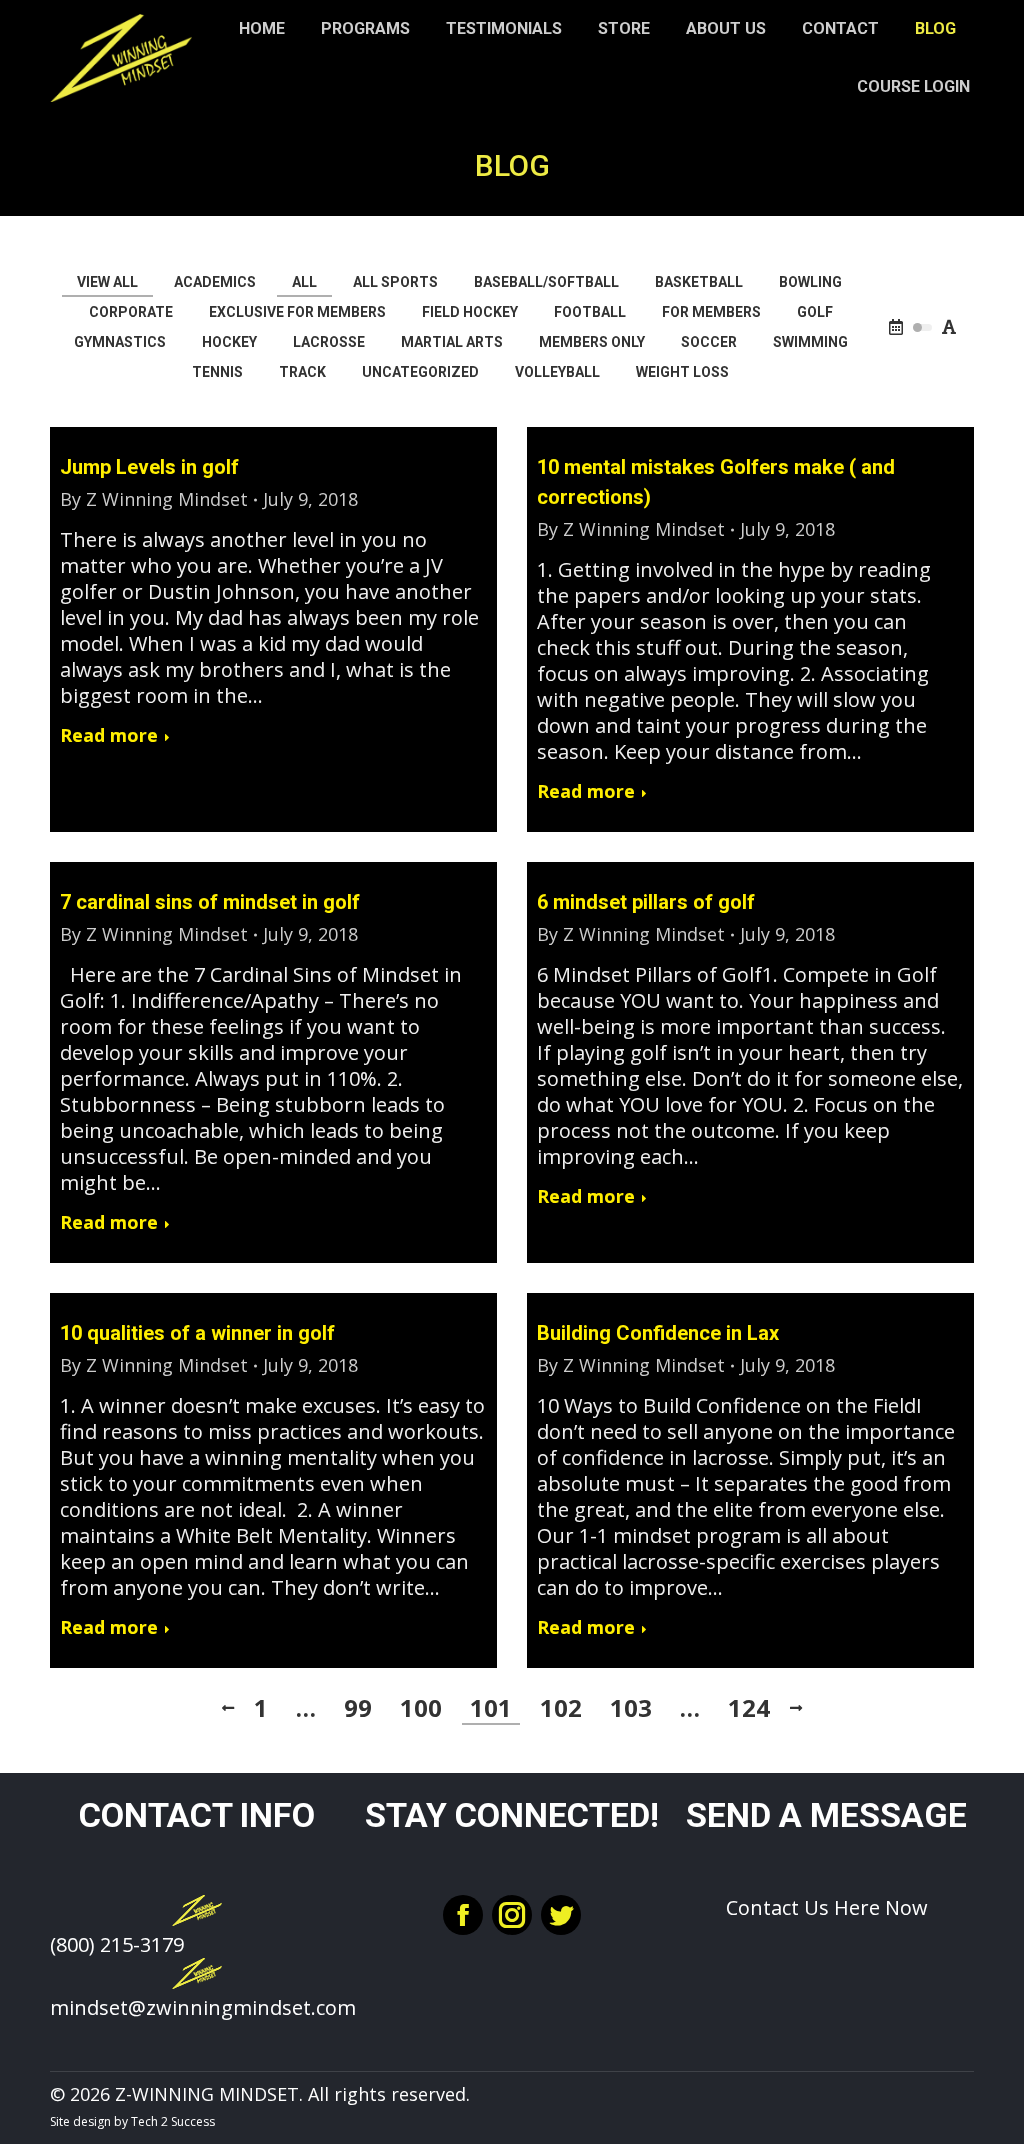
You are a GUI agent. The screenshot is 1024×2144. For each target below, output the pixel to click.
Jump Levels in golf (149, 467)
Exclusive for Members (297, 312)
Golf (815, 312)
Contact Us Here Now (827, 1907)
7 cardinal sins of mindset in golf (210, 902)
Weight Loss (682, 372)
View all (107, 282)
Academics (215, 282)
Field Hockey (470, 312)
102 (561, 1708)
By (154, 499)
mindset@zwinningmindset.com (203, 2007)
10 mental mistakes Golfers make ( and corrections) (716, 482)
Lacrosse (329, 342)
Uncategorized (420, 372)
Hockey (229, 342)
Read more (109, 735)
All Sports (395, 282)
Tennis (217, 372)
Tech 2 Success (173, 2121)
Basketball (699, 282)
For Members (711, 312)
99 (358, 1708)
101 (491, 1708)
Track (302, 372)
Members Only (592, 342)
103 (631, 1708)
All (304, 282)
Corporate (131, 312)
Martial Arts (452, 342)
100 (421, 1708)
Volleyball (557, 372)
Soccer (709, 342)
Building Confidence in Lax (658, 1333)
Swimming (810, 342)
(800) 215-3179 (117, 1944)
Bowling (810, 282)
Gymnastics (120, 342)
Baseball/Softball (546, 282)
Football (590, 312)
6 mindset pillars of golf (646, 902)
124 (749, 1708)
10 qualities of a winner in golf (197, 1333)
